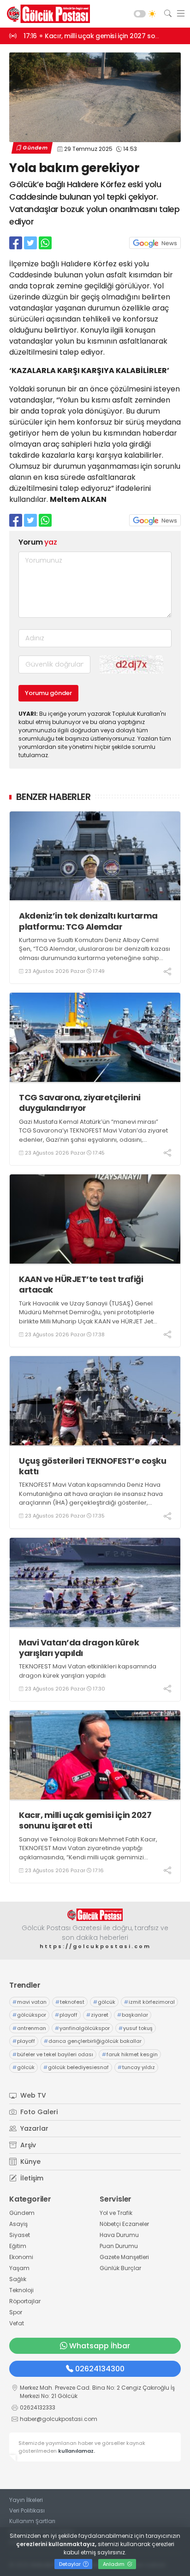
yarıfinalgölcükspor (82, 2028)
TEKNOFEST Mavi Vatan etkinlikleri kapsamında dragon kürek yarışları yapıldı (88, 1671)
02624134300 (100, 2369)
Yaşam (19, 2268)
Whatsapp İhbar (100, 2346)
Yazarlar (33, 2128)
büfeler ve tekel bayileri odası (53, 2054)
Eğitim (18, 2246)
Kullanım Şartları (32, 2521)
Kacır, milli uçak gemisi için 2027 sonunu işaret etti (85, 1820)
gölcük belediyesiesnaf (76, 2067)
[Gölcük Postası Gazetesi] (46, 14)
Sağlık (18, 2279)
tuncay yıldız (136, 2067)
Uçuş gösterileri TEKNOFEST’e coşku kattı (92, 1466)
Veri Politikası (27, 2510)
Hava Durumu (119, 2235)
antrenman (29, 2028)
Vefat (17, 2323)
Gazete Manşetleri (124, 2257)
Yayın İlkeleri (26, 2500)
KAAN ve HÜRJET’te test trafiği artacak (81, 1285)
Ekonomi (21, 2257)
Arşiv (27, 2145)
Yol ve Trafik (116, 2213)
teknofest (70, 2002)
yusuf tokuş (136, 2028)
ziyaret (97, 2015)
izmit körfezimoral (149, 2002)
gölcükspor (29, 2015)
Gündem (35, 148)
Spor (16, 2312)
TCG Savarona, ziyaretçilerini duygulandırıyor (80, 1103)
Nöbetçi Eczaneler (124, 2224)
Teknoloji (21, 2290)
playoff (66, 2015)
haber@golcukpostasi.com (59, 2419)
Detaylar (71, 2564)
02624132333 (38, 2407)
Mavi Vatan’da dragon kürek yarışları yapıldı (79, 1648)
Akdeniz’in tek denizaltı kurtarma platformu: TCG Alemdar (88, 921)
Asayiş (18, 2224)
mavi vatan (30, 2002)
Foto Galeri (38, 2112)
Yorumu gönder (48, 693)
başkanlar (133, 2015)
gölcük (104, 2002)
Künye (30, 2162)
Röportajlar (25, 2301)
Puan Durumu (119, 2246)
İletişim (31, 2178)
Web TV (32, 2095)
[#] (95, 1915)
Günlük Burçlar (120, 2268)
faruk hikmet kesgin (130, 2054)
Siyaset (20, 2235)
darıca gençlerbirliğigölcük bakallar (93, 2041)
